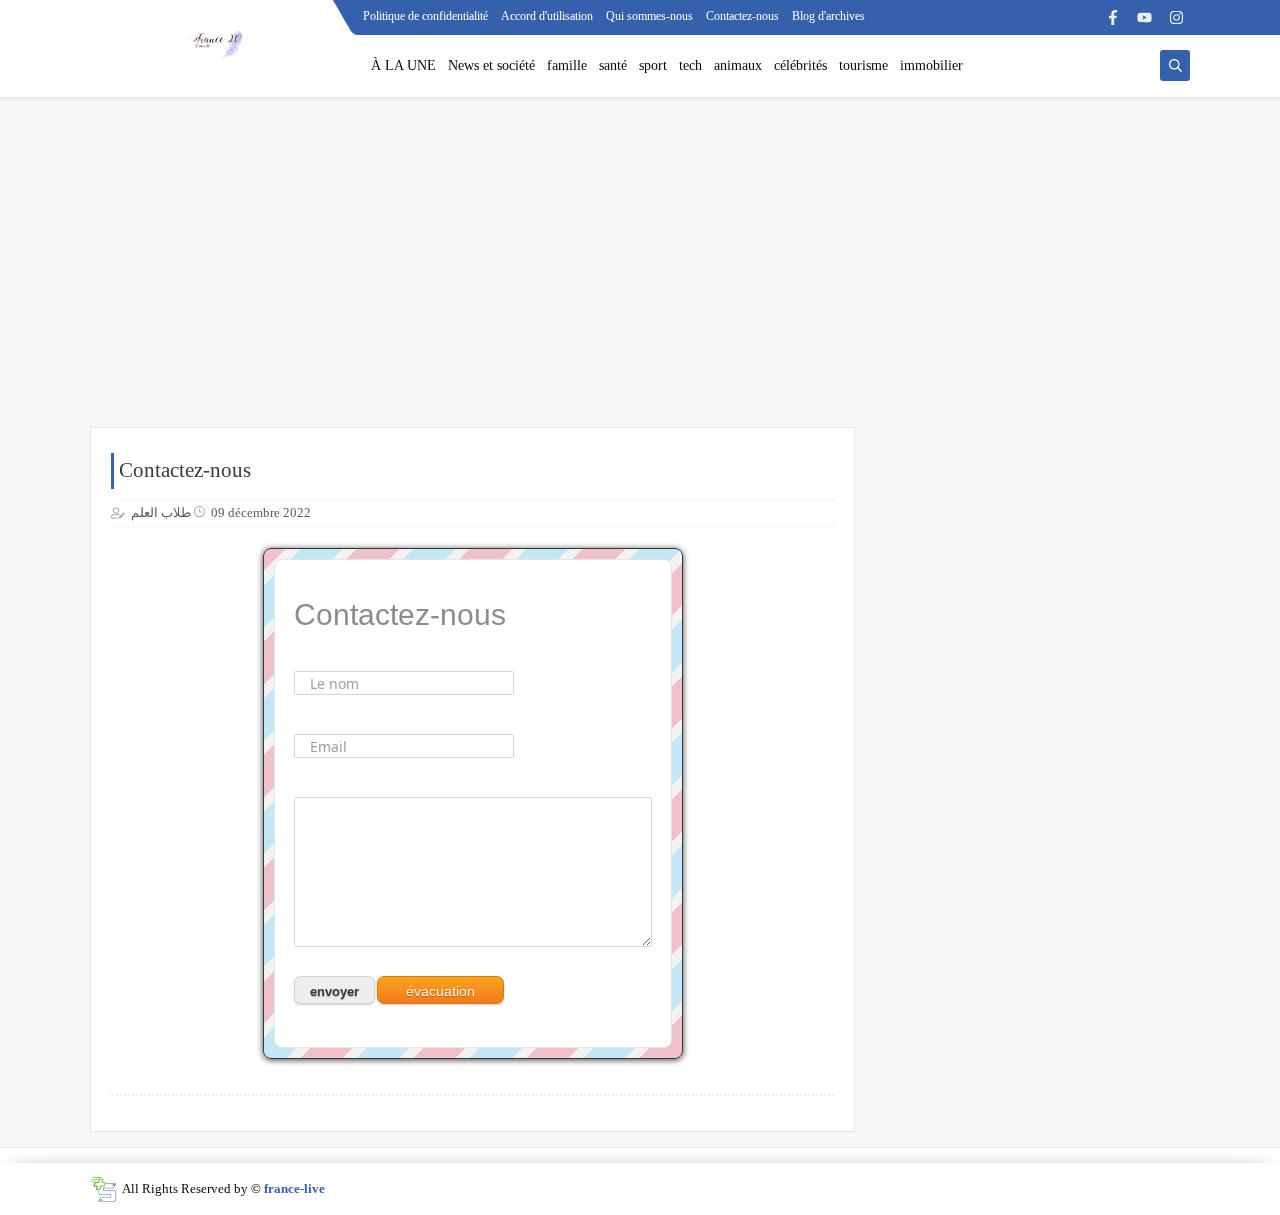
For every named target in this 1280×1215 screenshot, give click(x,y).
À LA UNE (403, 65)
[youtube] (1144, 17)
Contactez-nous (742, 16)
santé (613, 65)
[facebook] (1112, 17)
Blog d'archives (828, 16)
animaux (738, 65)
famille (567, 65)
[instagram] (1176, 17)
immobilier (931, 65)
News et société (491, 65)
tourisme (863, 65)
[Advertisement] (640, 272)
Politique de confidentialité (425, 16)
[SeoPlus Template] (103, 1189)
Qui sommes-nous (649, 16)
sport (653, 65)
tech (690, 65)
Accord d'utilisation (547, 16)
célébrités (800, 65)
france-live (294, 1188)
